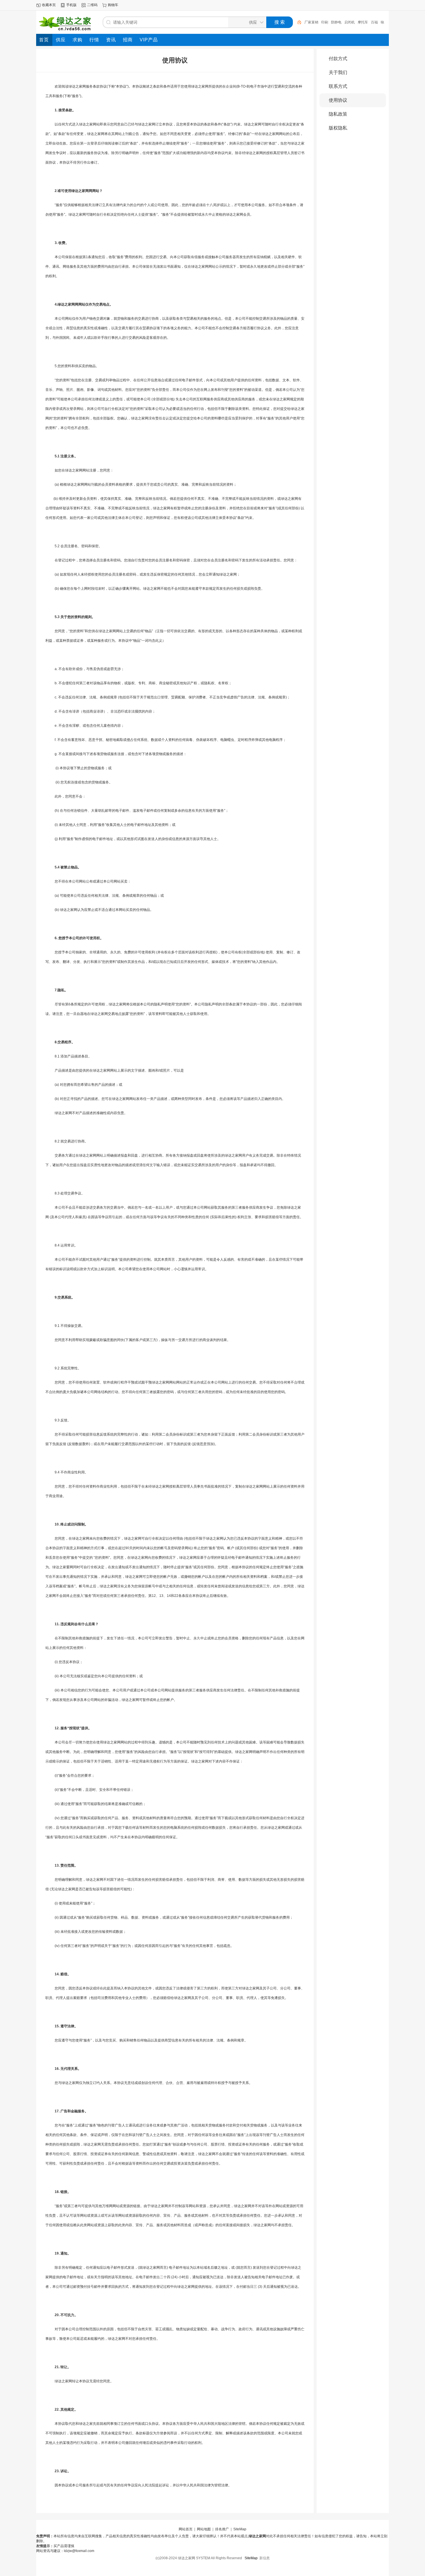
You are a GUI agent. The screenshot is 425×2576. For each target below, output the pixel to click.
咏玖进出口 (373, 22)
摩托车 (346, 22)
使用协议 (338, 100)
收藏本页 (49, 5)
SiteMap (240, 2529)
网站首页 (186, 2529)
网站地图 (204, 2529)
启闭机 (333, 22)
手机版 (71, 5)
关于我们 (338, 72)
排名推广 (222, 2529)
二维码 (92, 5)
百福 (358, 22)
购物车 (113, 5)
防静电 (319, 22)
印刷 (308, 22)
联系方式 (338, 86)
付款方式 (338, 59)
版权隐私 (338, 128)
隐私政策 (338, 114)
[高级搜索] (297, 22)
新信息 (265, 2558)
